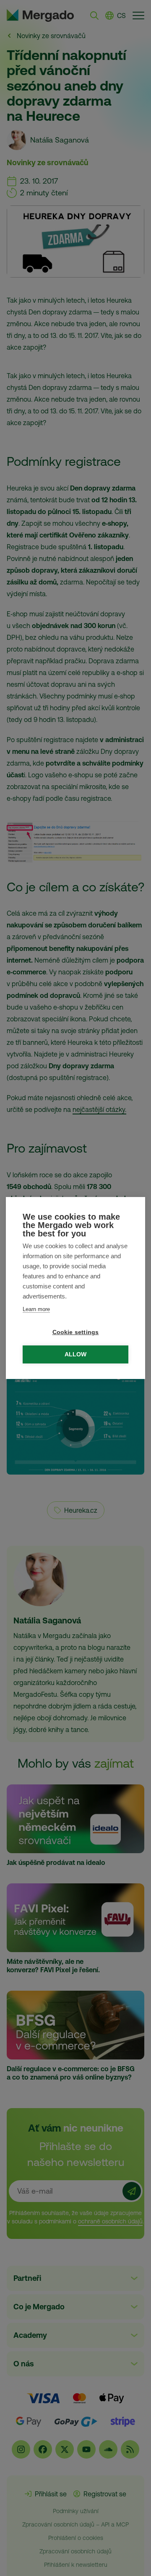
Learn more (36, 1309)
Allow (76, 1354)
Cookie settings (76, 1332)
